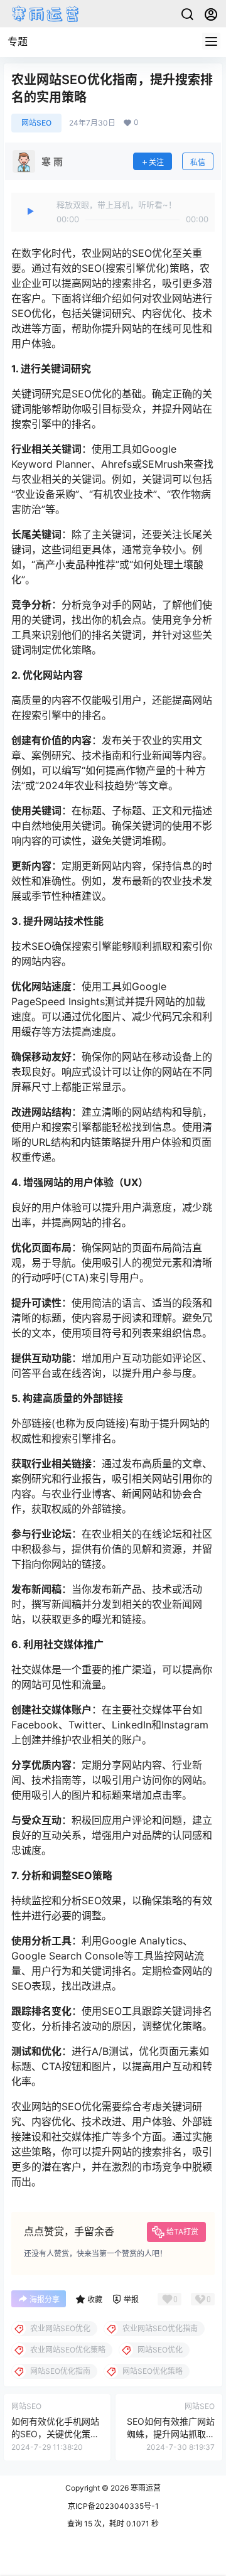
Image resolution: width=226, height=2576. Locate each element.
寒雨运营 (145, 2488)
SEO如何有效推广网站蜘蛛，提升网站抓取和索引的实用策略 (171, 2433)
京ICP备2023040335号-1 (113, 2506)
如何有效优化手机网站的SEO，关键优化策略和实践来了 (55, 2433)
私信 (198, 162)
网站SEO (36, 123)
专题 (18, 41)
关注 (156, 162)
